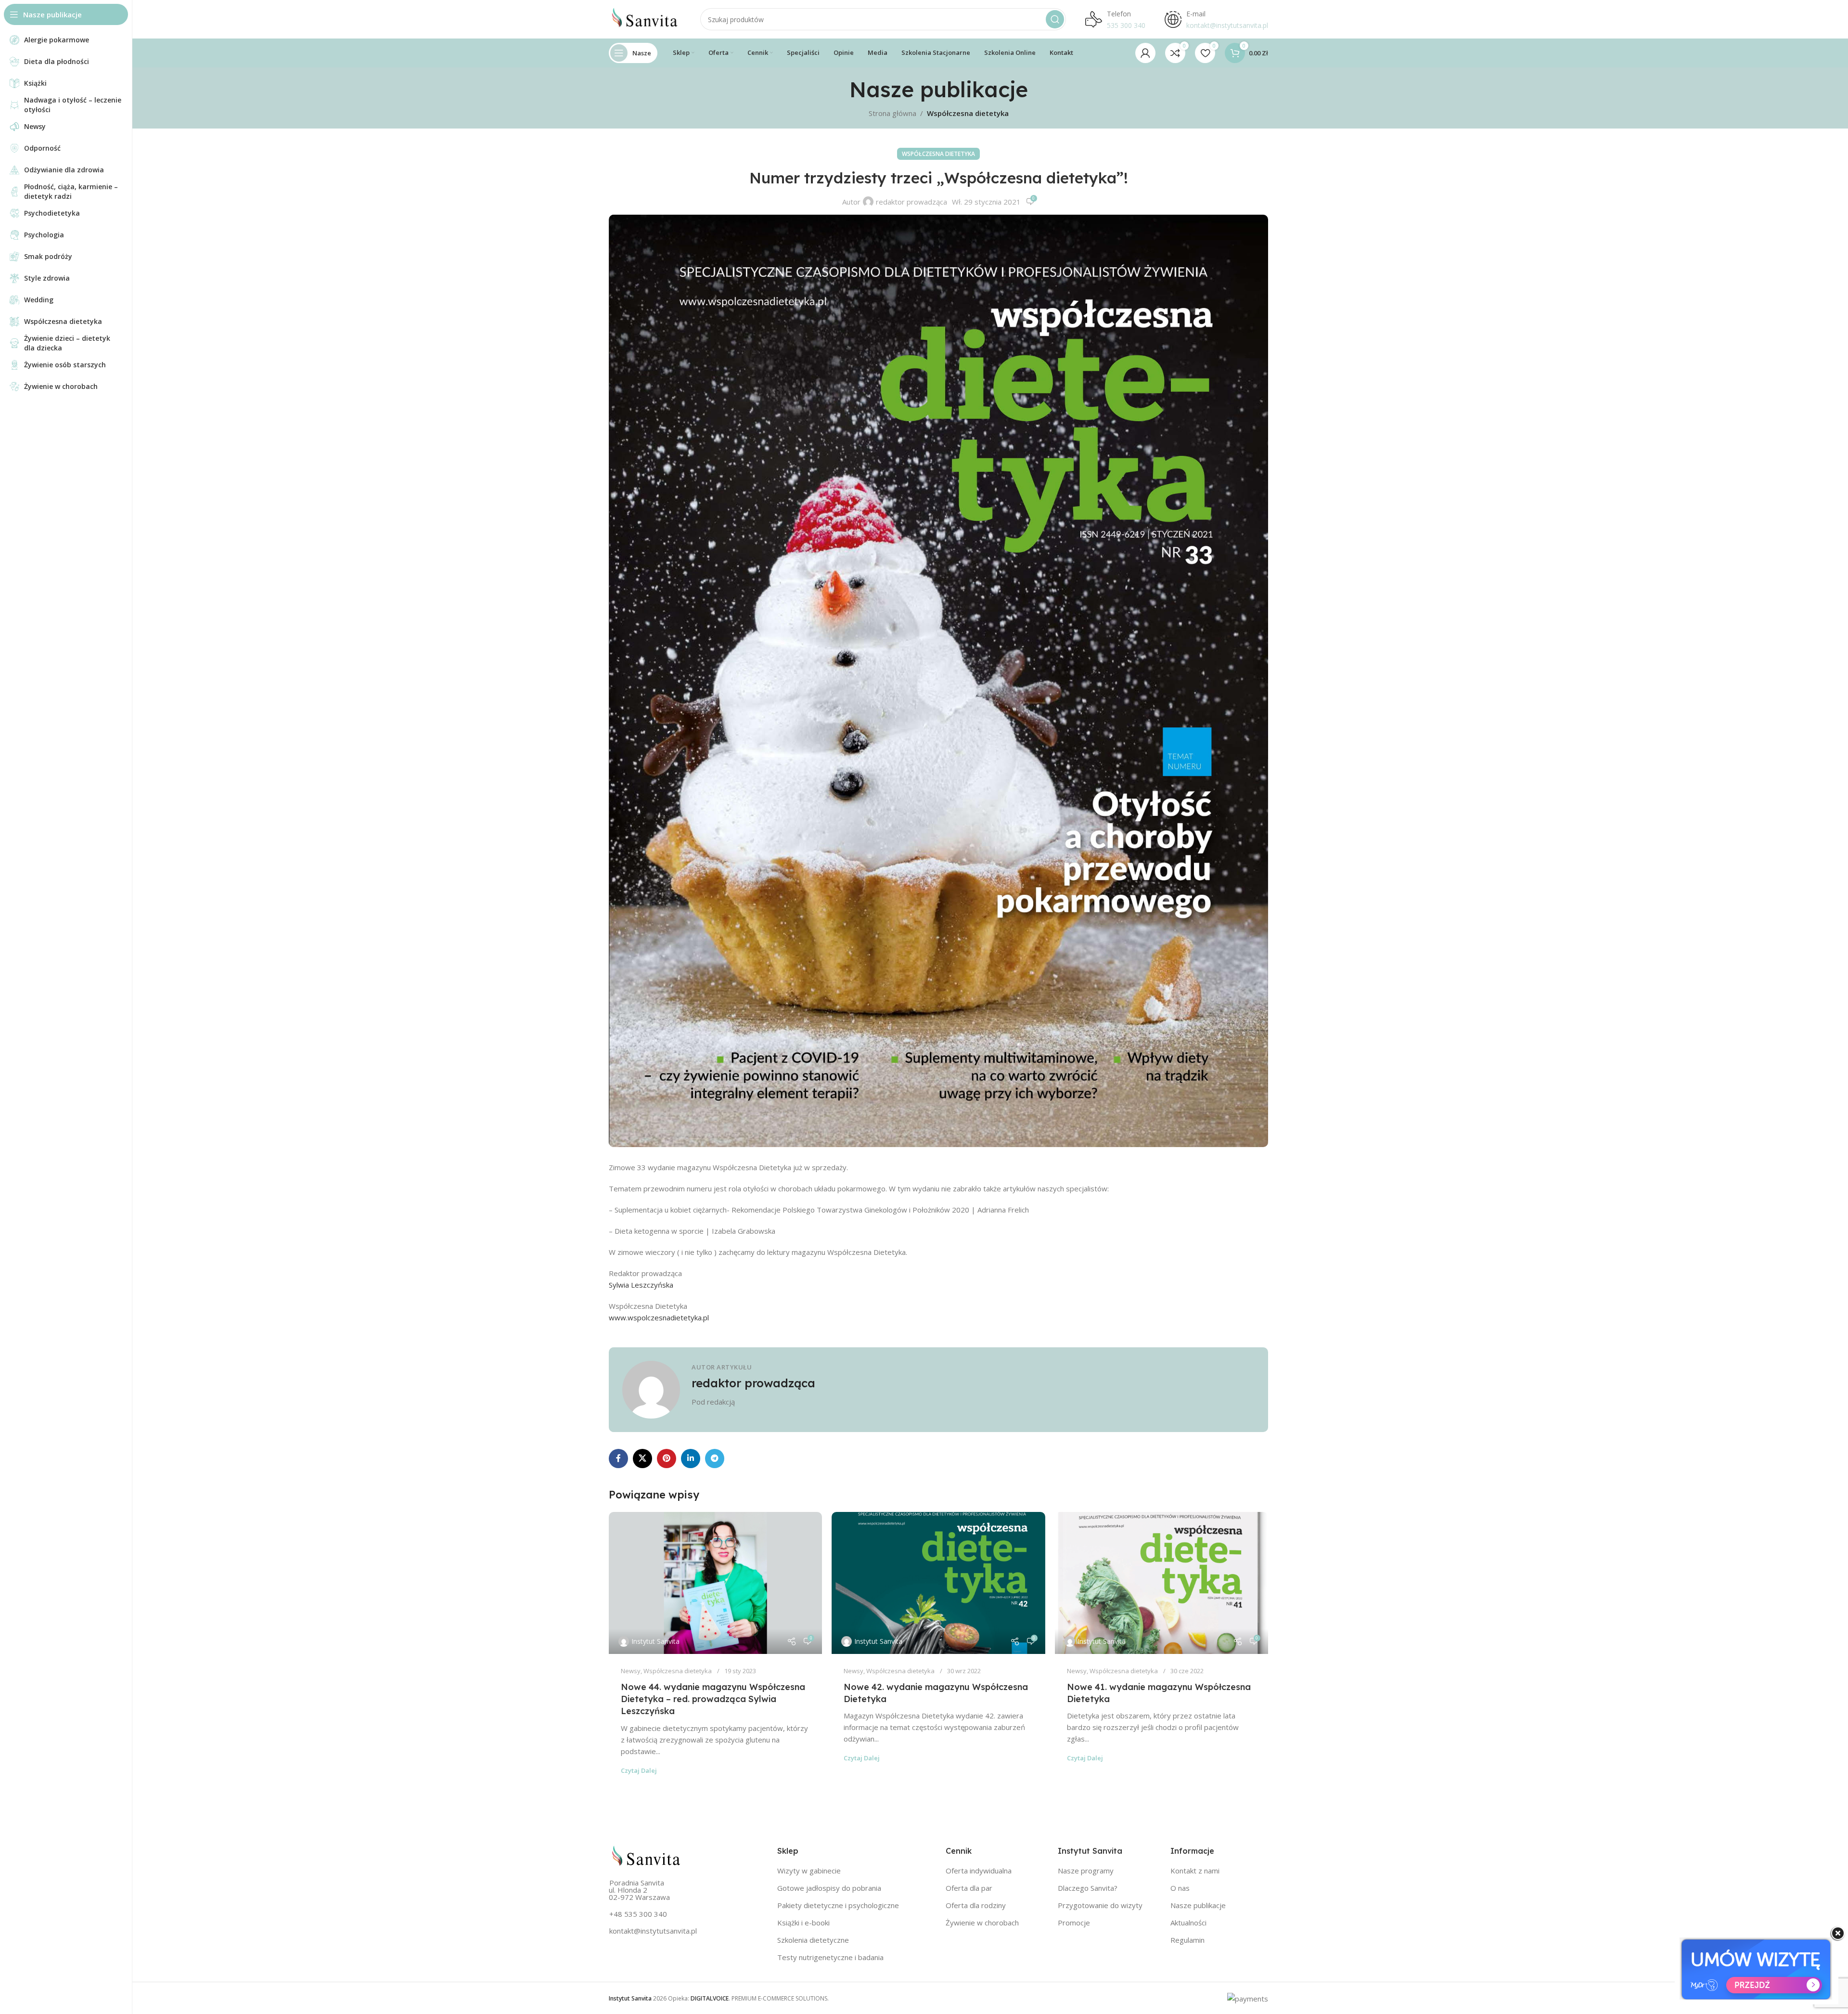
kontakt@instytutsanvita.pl (653, 1931)
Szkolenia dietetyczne (813, 1940)
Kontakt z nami (1195, 1871)
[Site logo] (645, 18)
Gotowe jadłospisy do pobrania (829, 1888)
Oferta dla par (969, 1888)
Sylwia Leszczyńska (641, 1285)
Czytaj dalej (639, 1770)
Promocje (1074, 1923)
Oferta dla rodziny (976, 1905)
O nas (1180, 1888)
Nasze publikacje (1198, 1905)
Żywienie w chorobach (982, 1923)
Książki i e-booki (803, 1923)
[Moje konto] (1145, 53)
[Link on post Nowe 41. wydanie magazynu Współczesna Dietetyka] (1161, 1583)
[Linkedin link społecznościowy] (691, 1459)
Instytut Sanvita (655, 1641)
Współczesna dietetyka (968, 113)
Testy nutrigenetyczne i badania (830, 1957)
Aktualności (1188, 1923)
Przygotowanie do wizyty (1100, 1905)
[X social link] (642, 1459)
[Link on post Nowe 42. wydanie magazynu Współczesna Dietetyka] (938, 1583)
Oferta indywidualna (979, 1871)
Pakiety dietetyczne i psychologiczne (838, 1905)
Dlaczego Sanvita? (1088, 1888)
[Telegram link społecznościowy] (715, 1459)
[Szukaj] (1055, 19)
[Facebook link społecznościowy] (618, 1459)
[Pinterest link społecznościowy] (667, 1459)
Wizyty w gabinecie (809, 1871)
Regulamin (1187, 1940)
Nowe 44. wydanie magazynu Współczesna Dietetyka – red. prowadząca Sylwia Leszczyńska (713, 1699)
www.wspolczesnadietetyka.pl (659, 1317)
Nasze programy (1086, 1871)
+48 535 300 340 (638, 1914)
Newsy (631, 1671)
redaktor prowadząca (911, 202)
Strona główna (892, 113)
